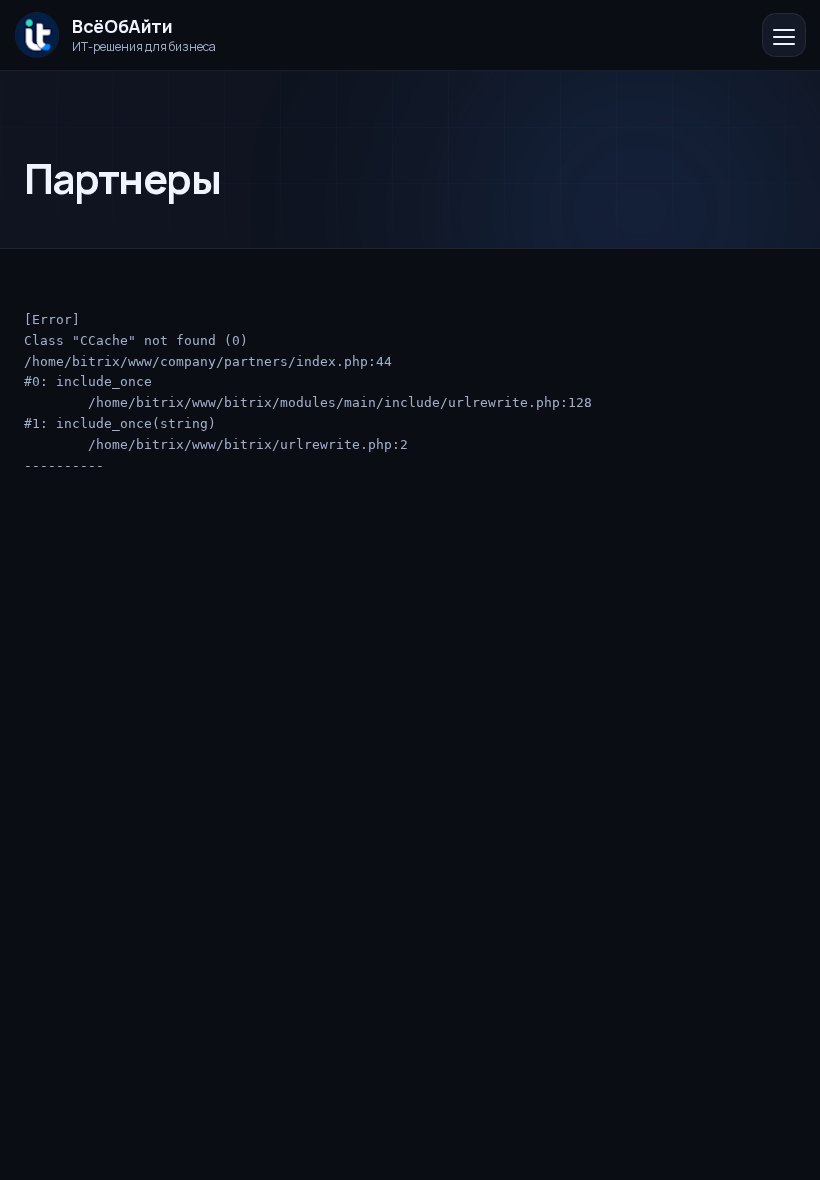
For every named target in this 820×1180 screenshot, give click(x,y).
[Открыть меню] (784, 35)
